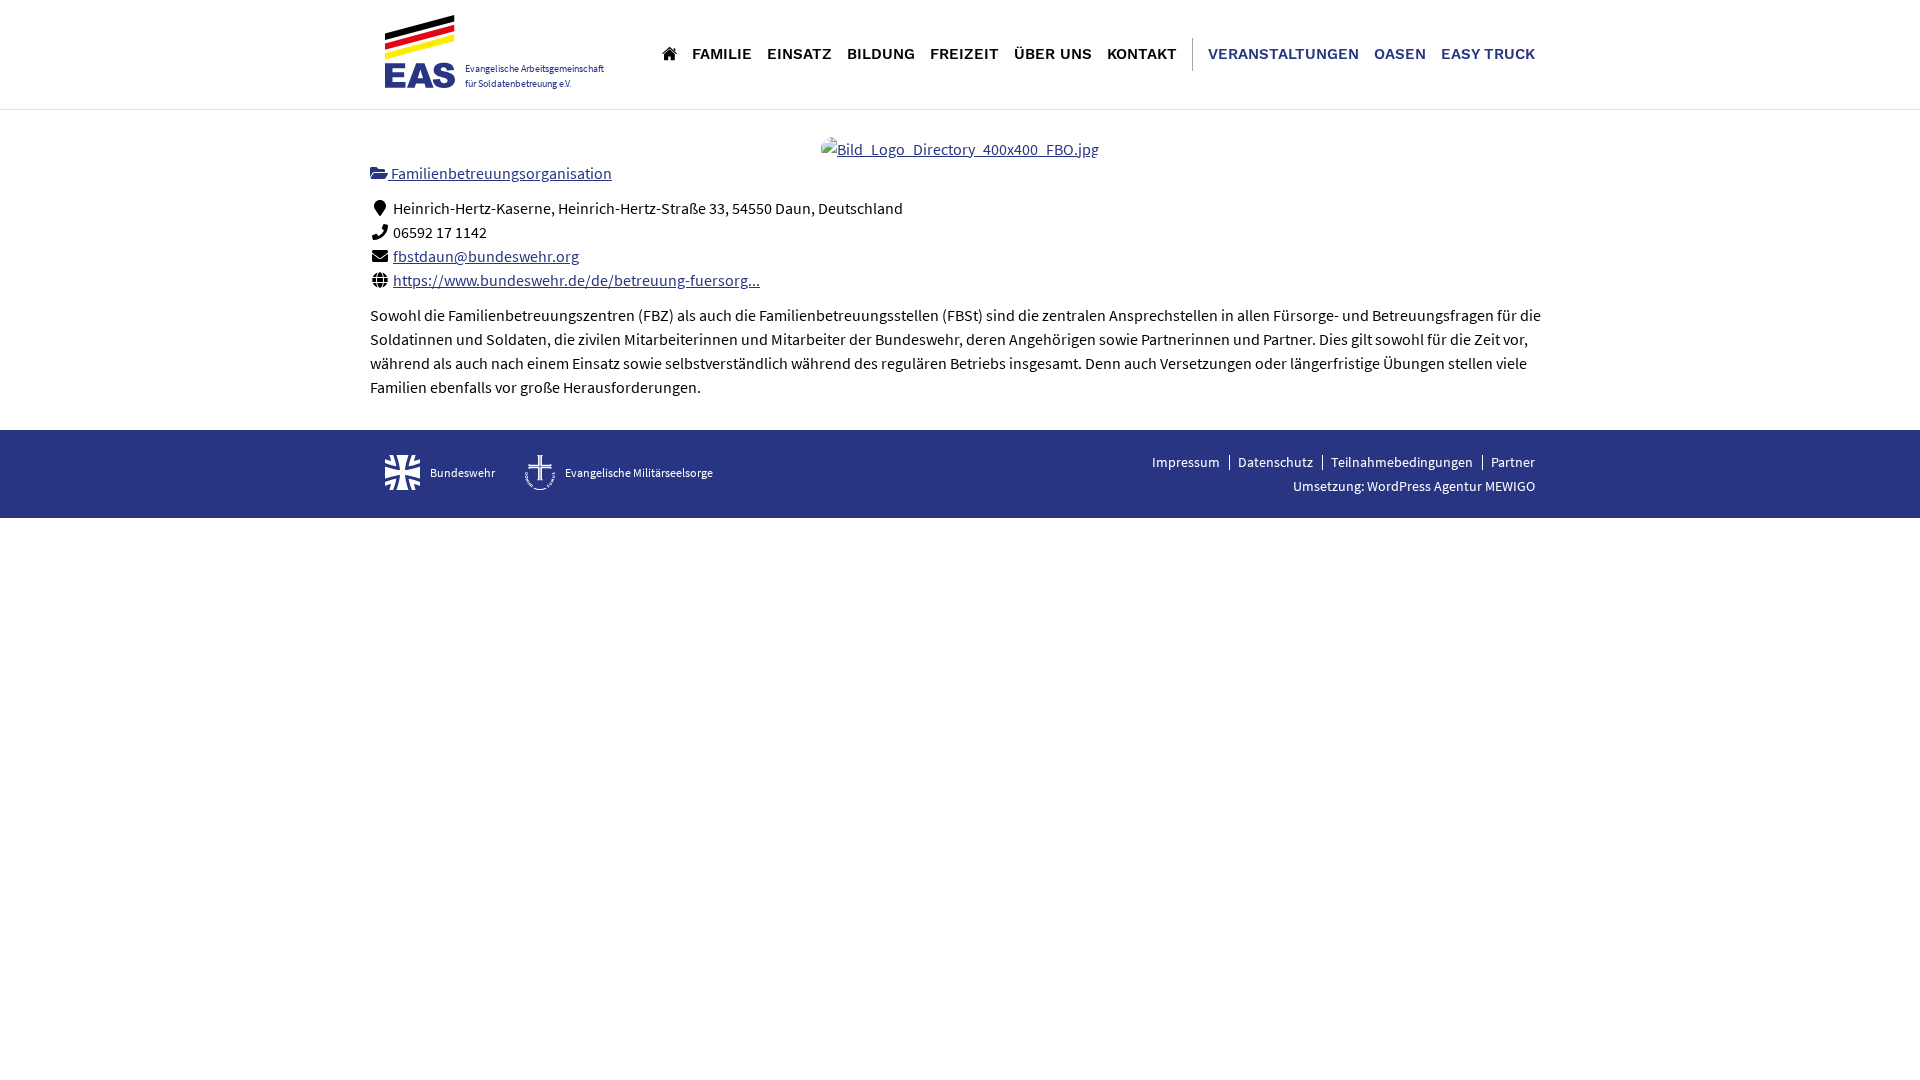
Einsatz (799, 54)
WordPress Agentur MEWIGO (1451, 486)
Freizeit (964, 54)
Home (669, 53)
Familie (722, 54)
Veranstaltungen (1283, 54)
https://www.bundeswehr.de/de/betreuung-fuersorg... (576, 280)
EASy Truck (1488, 54)
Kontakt (1142, 54)
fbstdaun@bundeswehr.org (486, 256)
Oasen (1400, 54)
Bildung (881, 54)
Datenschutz (1275, 462)
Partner (1513, 462)
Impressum (1186, 462)
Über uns (1053, 54)
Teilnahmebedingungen (1402, 462)
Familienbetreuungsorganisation (500, 173)
